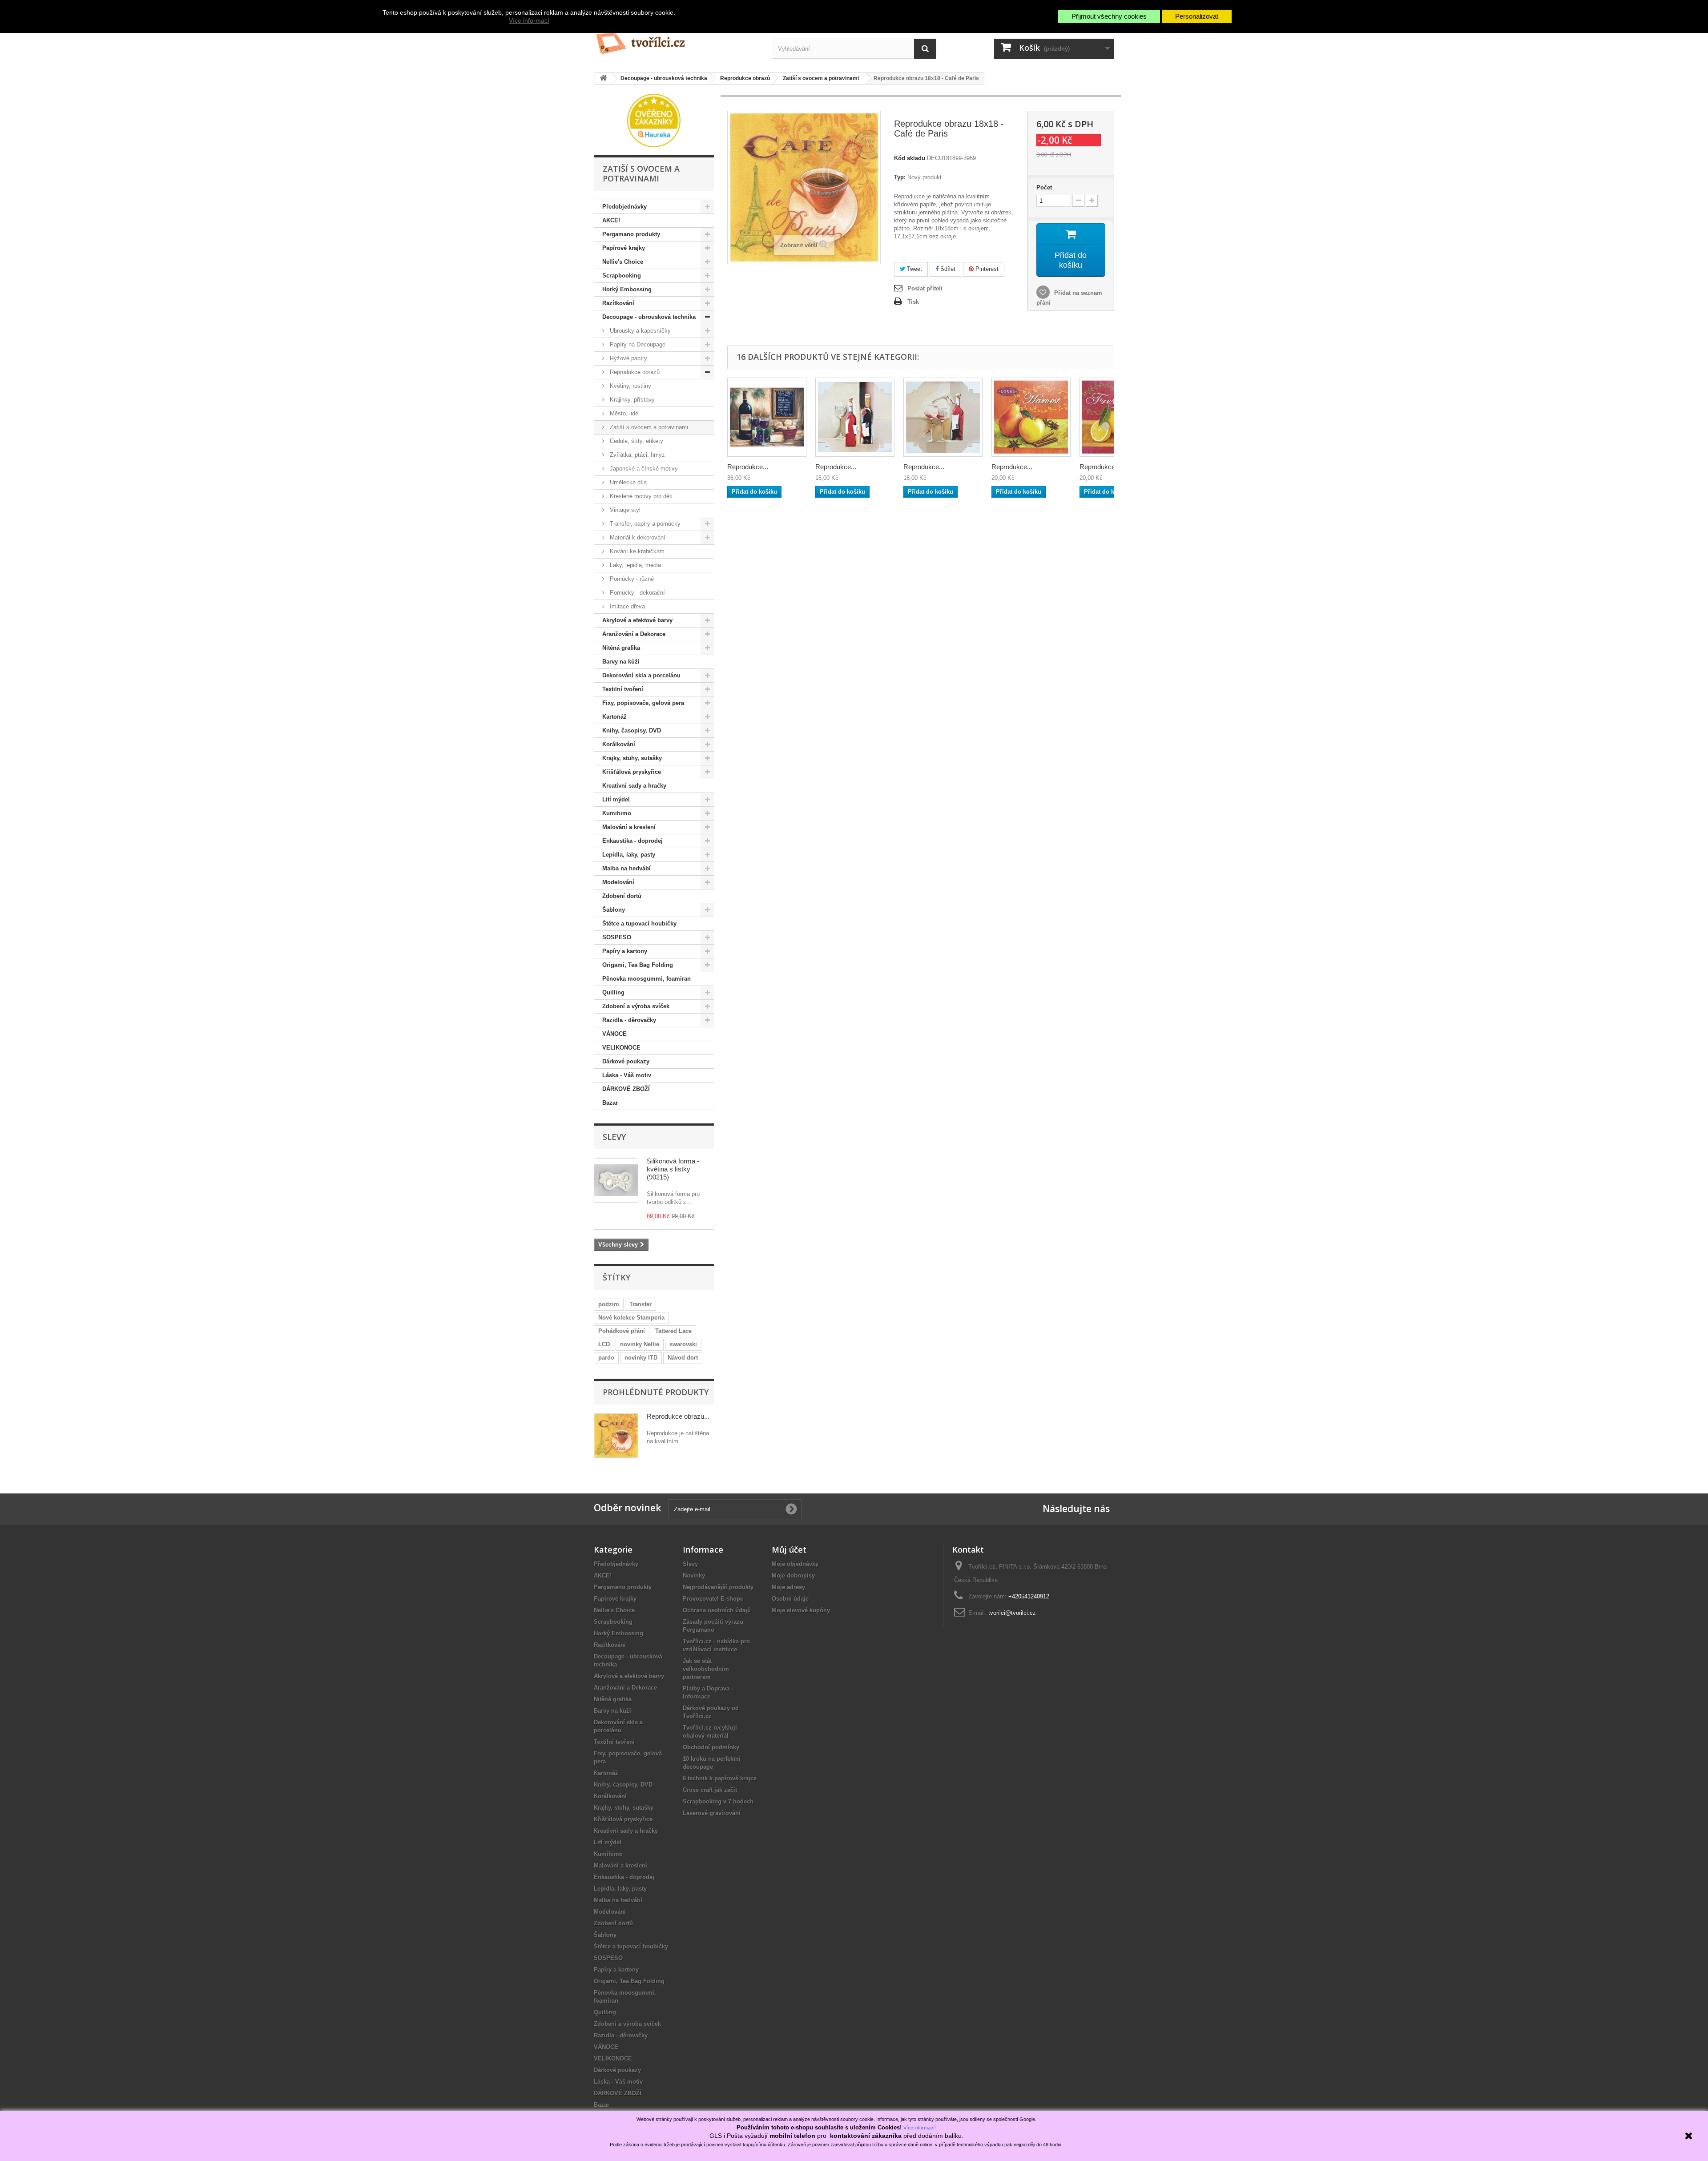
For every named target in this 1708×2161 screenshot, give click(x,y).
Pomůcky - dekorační (636, 593)
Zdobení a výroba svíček (636, 1006)
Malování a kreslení (629, 827)
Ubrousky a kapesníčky (639, 331)
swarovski (683, 1344)
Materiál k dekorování (637, 537)
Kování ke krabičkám (636, 551)
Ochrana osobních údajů (717, 1610)
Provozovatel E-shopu (713, 1599)
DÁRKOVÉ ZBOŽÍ (626, 1089)
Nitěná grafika (621, 648)
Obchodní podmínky (711, 1747)
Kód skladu (910, 158)
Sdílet (947, 269)
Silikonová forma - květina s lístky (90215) (673, 1169)
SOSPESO (617, 937)
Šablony (614, 910)
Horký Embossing (627, 289)
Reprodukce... (748, 467)
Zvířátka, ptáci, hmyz (636, 455)
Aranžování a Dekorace (634, 634)
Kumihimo (617, 813)
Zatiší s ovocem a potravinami (648, 427)
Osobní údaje (790, 1599)
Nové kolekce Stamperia (631, 1318)
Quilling (613, 992)
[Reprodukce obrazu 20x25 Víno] (767, 417)
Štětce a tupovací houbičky (639, 924)
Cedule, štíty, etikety (636, 441)
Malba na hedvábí (626, 868)
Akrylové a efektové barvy (637, 620)
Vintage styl (624, 510)
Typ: (900, 177)
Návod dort (683, 1358)
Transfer (640, 1304)
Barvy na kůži (621, 662)
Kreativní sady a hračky (634, 786)
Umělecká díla (627, 482)
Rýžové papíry (628, 358)
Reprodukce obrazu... (678, 1416)
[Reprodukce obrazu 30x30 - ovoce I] (1031, 417)
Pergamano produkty (631, 234)
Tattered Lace (673, 1331)
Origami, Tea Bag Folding (638, 965)
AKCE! (611, 220)
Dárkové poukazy (626, 1061)
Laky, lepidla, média (634, 565)
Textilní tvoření (623, 689)
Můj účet (789, 1549)
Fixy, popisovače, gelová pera (643, 703)
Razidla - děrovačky (629, 1020)
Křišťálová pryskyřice (632, 772)
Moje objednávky (795, 1564)
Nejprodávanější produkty (718, 1587)
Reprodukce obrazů (634, 372)
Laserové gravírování (712, 1813)
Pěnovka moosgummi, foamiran (647, 979)
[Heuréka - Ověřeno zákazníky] (654, 120)
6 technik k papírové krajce (720, 1778)
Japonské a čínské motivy (643, 469)
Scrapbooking (622, 276)
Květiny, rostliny (630, 386)
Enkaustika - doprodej (632, 841)
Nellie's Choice (623, 262)
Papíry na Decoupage (637, 344)
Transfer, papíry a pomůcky (644, 524)
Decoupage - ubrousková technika (649, 317)
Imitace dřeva (626, 606)
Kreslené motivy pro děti (640, 496)
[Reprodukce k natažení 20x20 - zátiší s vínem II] (943, 417)
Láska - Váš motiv (627, 1075)
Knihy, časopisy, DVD (632, 730)
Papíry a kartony (625, 951)
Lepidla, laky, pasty (629, 855)
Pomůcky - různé (631, 579)
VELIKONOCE (621, 1048)
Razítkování (618, 303)
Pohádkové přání (622, 1331)
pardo (606, 1358)
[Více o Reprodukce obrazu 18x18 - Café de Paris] (616, 1436)
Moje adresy (788, 1587)
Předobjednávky (624, 207)
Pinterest (986, 269)
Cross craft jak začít (710, 1790)
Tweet (914, 269)
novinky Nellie (640, 1344)
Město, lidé (623, 413)
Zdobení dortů (622, 896)
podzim (609, 1304)
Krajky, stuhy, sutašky (632, 758)
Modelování (618, 882)
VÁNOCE (614, 1034)
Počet (1044, 187)
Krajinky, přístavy (631, 400)
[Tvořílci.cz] (676, 40)
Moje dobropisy (793, 1575)
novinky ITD (641, 1358)
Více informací (529, 20)
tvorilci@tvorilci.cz (1012, 1613)
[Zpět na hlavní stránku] (603, 78)
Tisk (913, 302)
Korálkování (619, 744)
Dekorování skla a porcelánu (641, 675)
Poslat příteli (925, 288)
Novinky (694, 1575)
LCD (604, 1344)
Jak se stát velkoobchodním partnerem (706, 1669)
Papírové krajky (624, 248)
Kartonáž (614, 717)
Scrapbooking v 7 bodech (718, 1801)
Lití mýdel (616, 799)
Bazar (610, 1103)
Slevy (614, 1137)
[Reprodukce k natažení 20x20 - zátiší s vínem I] (855, 417)
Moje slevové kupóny (801, 1610)
